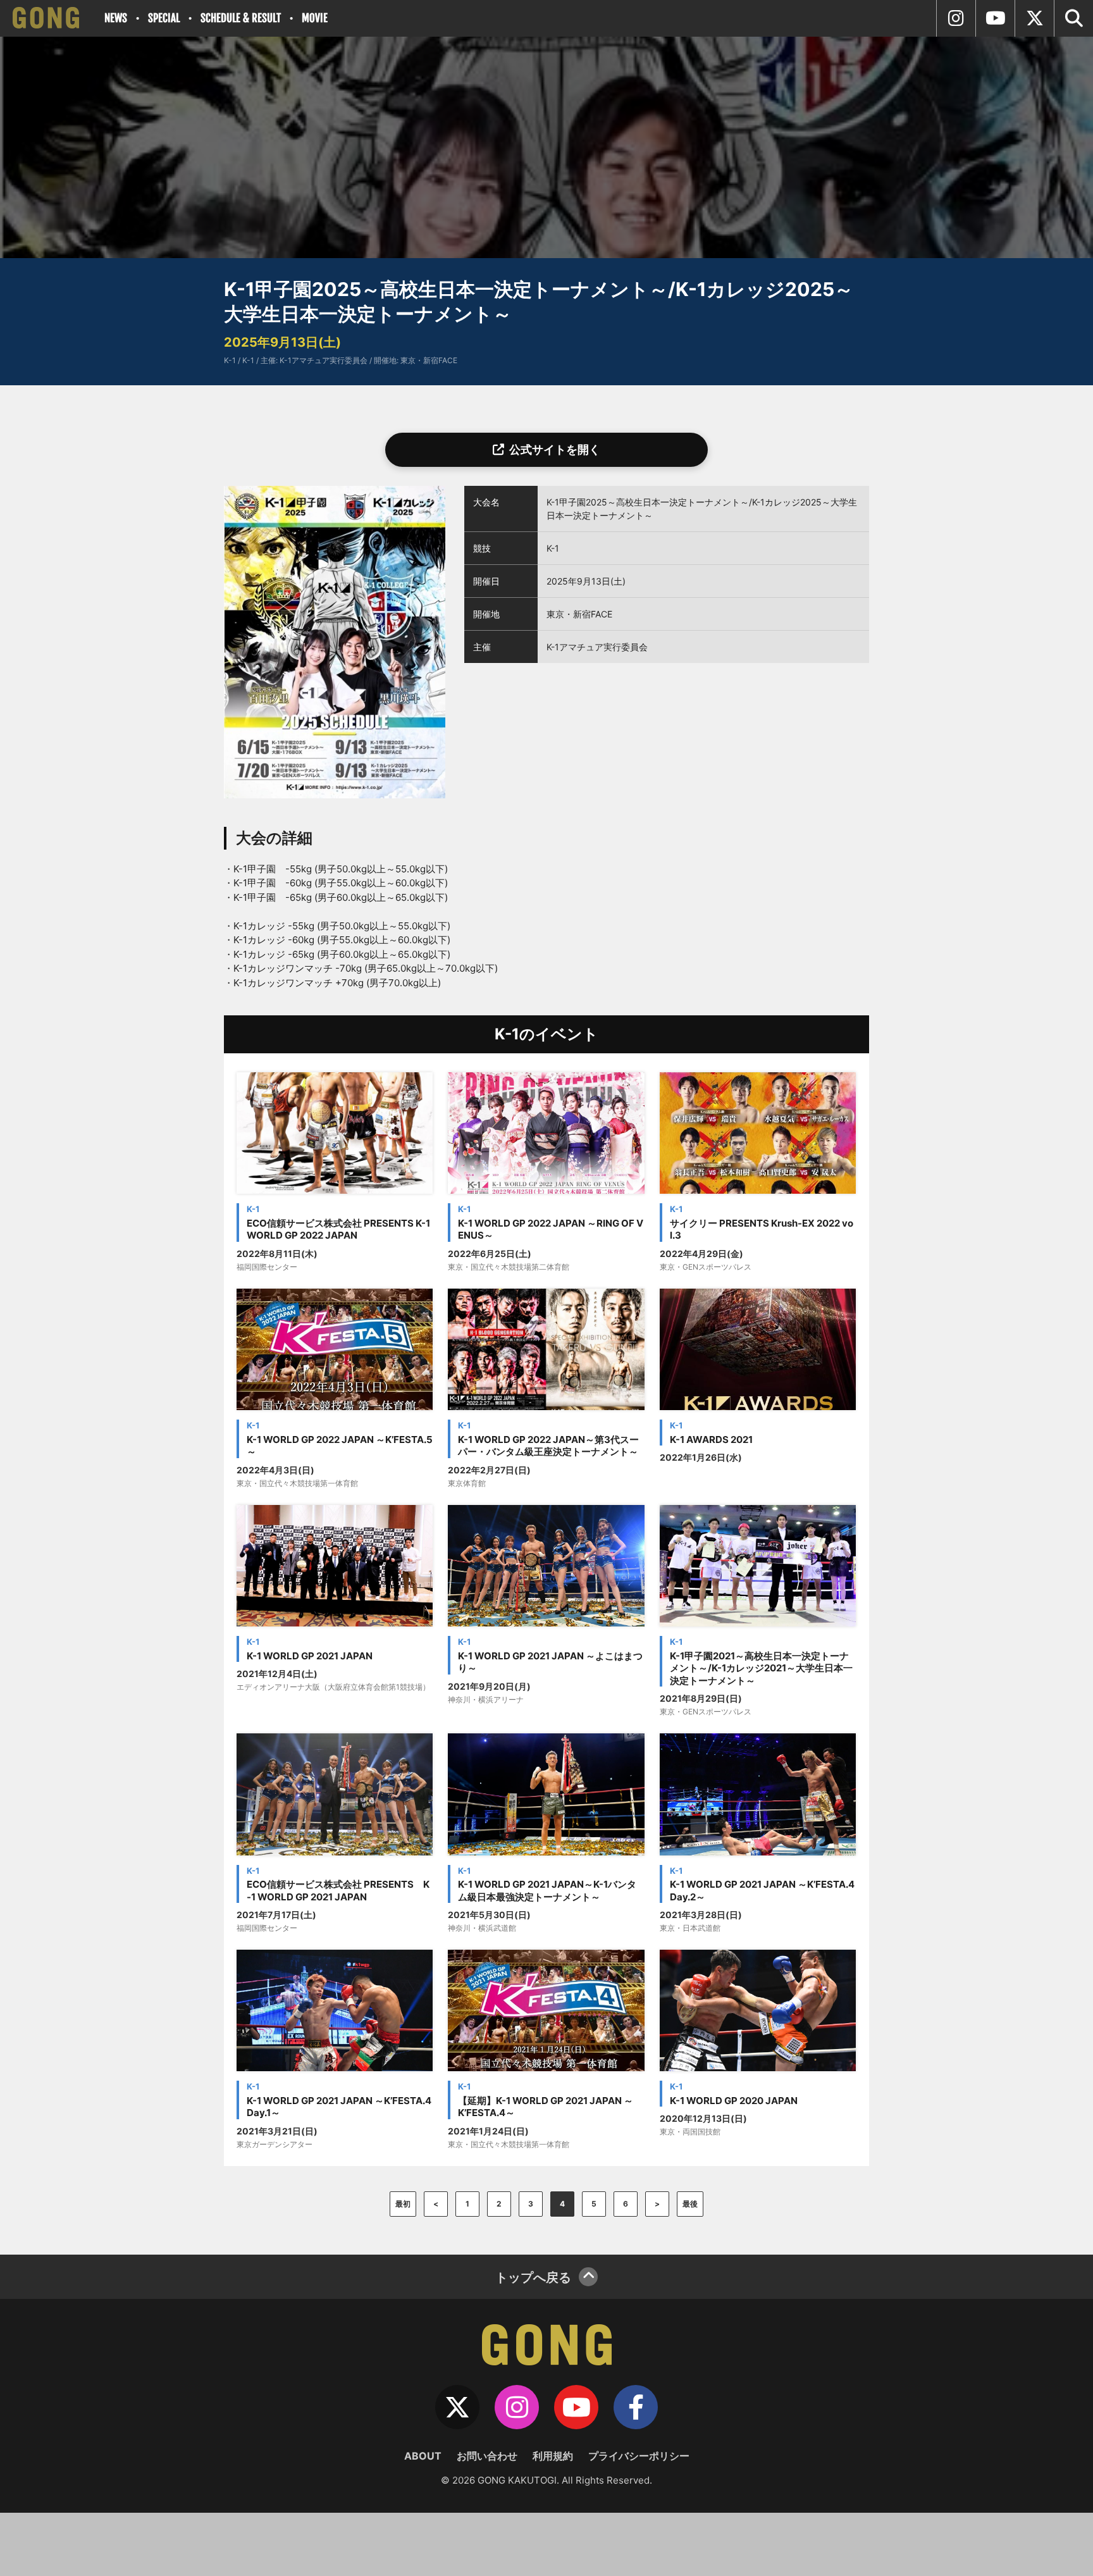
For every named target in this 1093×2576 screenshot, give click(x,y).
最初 (403, 2204)
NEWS (116, 18)
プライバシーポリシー (639, 2456)
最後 (690, 2204)
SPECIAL (164, 18)
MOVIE (315, 18)
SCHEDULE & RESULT (241, 18)
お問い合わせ (487, 2456)
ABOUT (423, 2456)
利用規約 (553, 2456)
